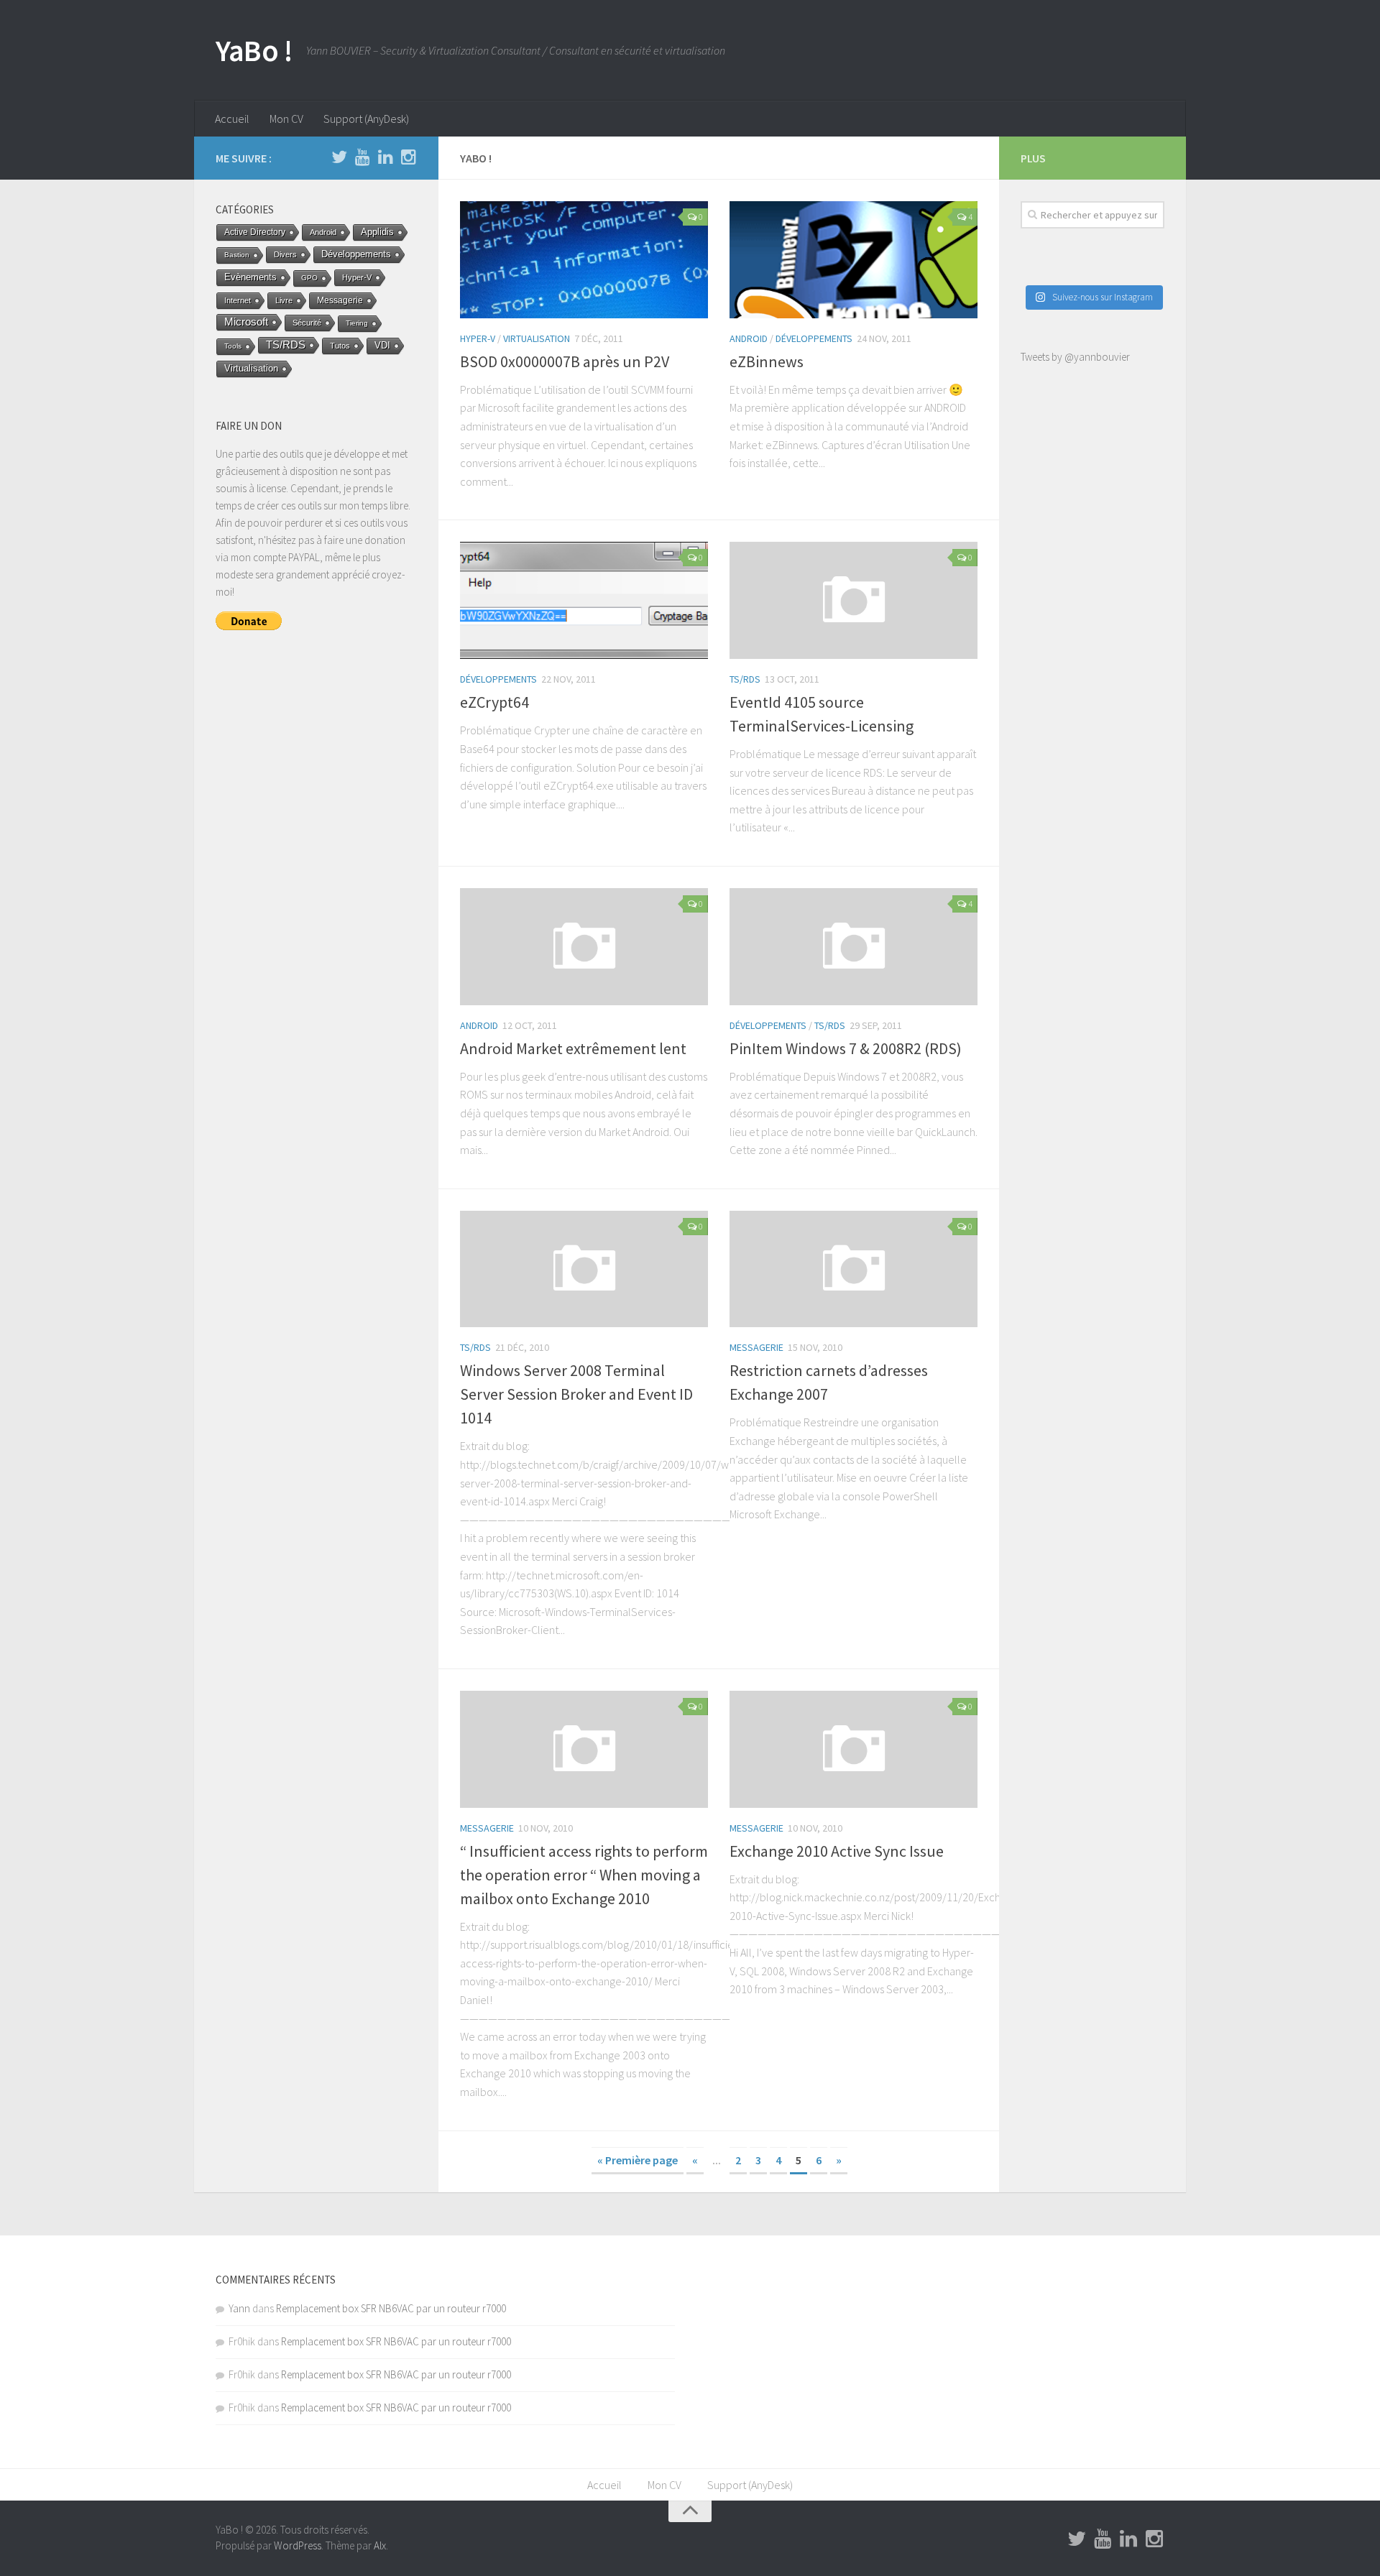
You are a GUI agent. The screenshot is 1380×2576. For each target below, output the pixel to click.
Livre (284, 300)
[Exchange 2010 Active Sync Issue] (854, 1749)
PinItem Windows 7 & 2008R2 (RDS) (846, 1048)
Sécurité (307, 323)
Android (749, 338)
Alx (380, 2545)
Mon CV (286, 119)
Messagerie (756, 1347)
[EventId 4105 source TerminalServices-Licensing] (854, 600)
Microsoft (246, 322)
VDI (382, 345)
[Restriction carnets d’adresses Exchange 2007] (854, 1269)
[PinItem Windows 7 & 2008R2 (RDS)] (854, 947)
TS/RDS (745, 679)
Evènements (250, 277)
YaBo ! (254, 50)
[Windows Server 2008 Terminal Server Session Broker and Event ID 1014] (584, 1269)
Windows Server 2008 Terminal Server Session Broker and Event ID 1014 (576, 1394)
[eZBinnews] (854, 260)
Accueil (232, 119)
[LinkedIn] (385, 157)
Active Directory (255, 232)
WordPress (298, 2545)
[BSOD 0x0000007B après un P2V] (584, 260)
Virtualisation (537, 338)
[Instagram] (408, 157)
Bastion (237, 255)
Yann (239, 2308)
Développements (814, 338)
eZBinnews (767, 361)
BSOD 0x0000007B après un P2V (565, 361)
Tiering (357, 323)
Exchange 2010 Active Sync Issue (837, 1851)
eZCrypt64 (494, 702)
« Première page (638, 2160)
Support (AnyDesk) (366, 119)
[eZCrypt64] (584, 600)
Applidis (377, 232)
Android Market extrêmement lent (573, 1048)
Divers (285, 254)
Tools (233, 346)
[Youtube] (362, 157)
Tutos (340, 346)
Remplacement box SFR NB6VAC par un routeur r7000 (391, 2308)
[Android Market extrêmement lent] (584, 947)
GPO (309, 278)
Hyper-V (478, 338)
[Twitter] (339, 157)
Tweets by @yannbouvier (1075, 357)
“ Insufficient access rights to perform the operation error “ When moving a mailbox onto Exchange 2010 (584, 1875)
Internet (238, 300)
